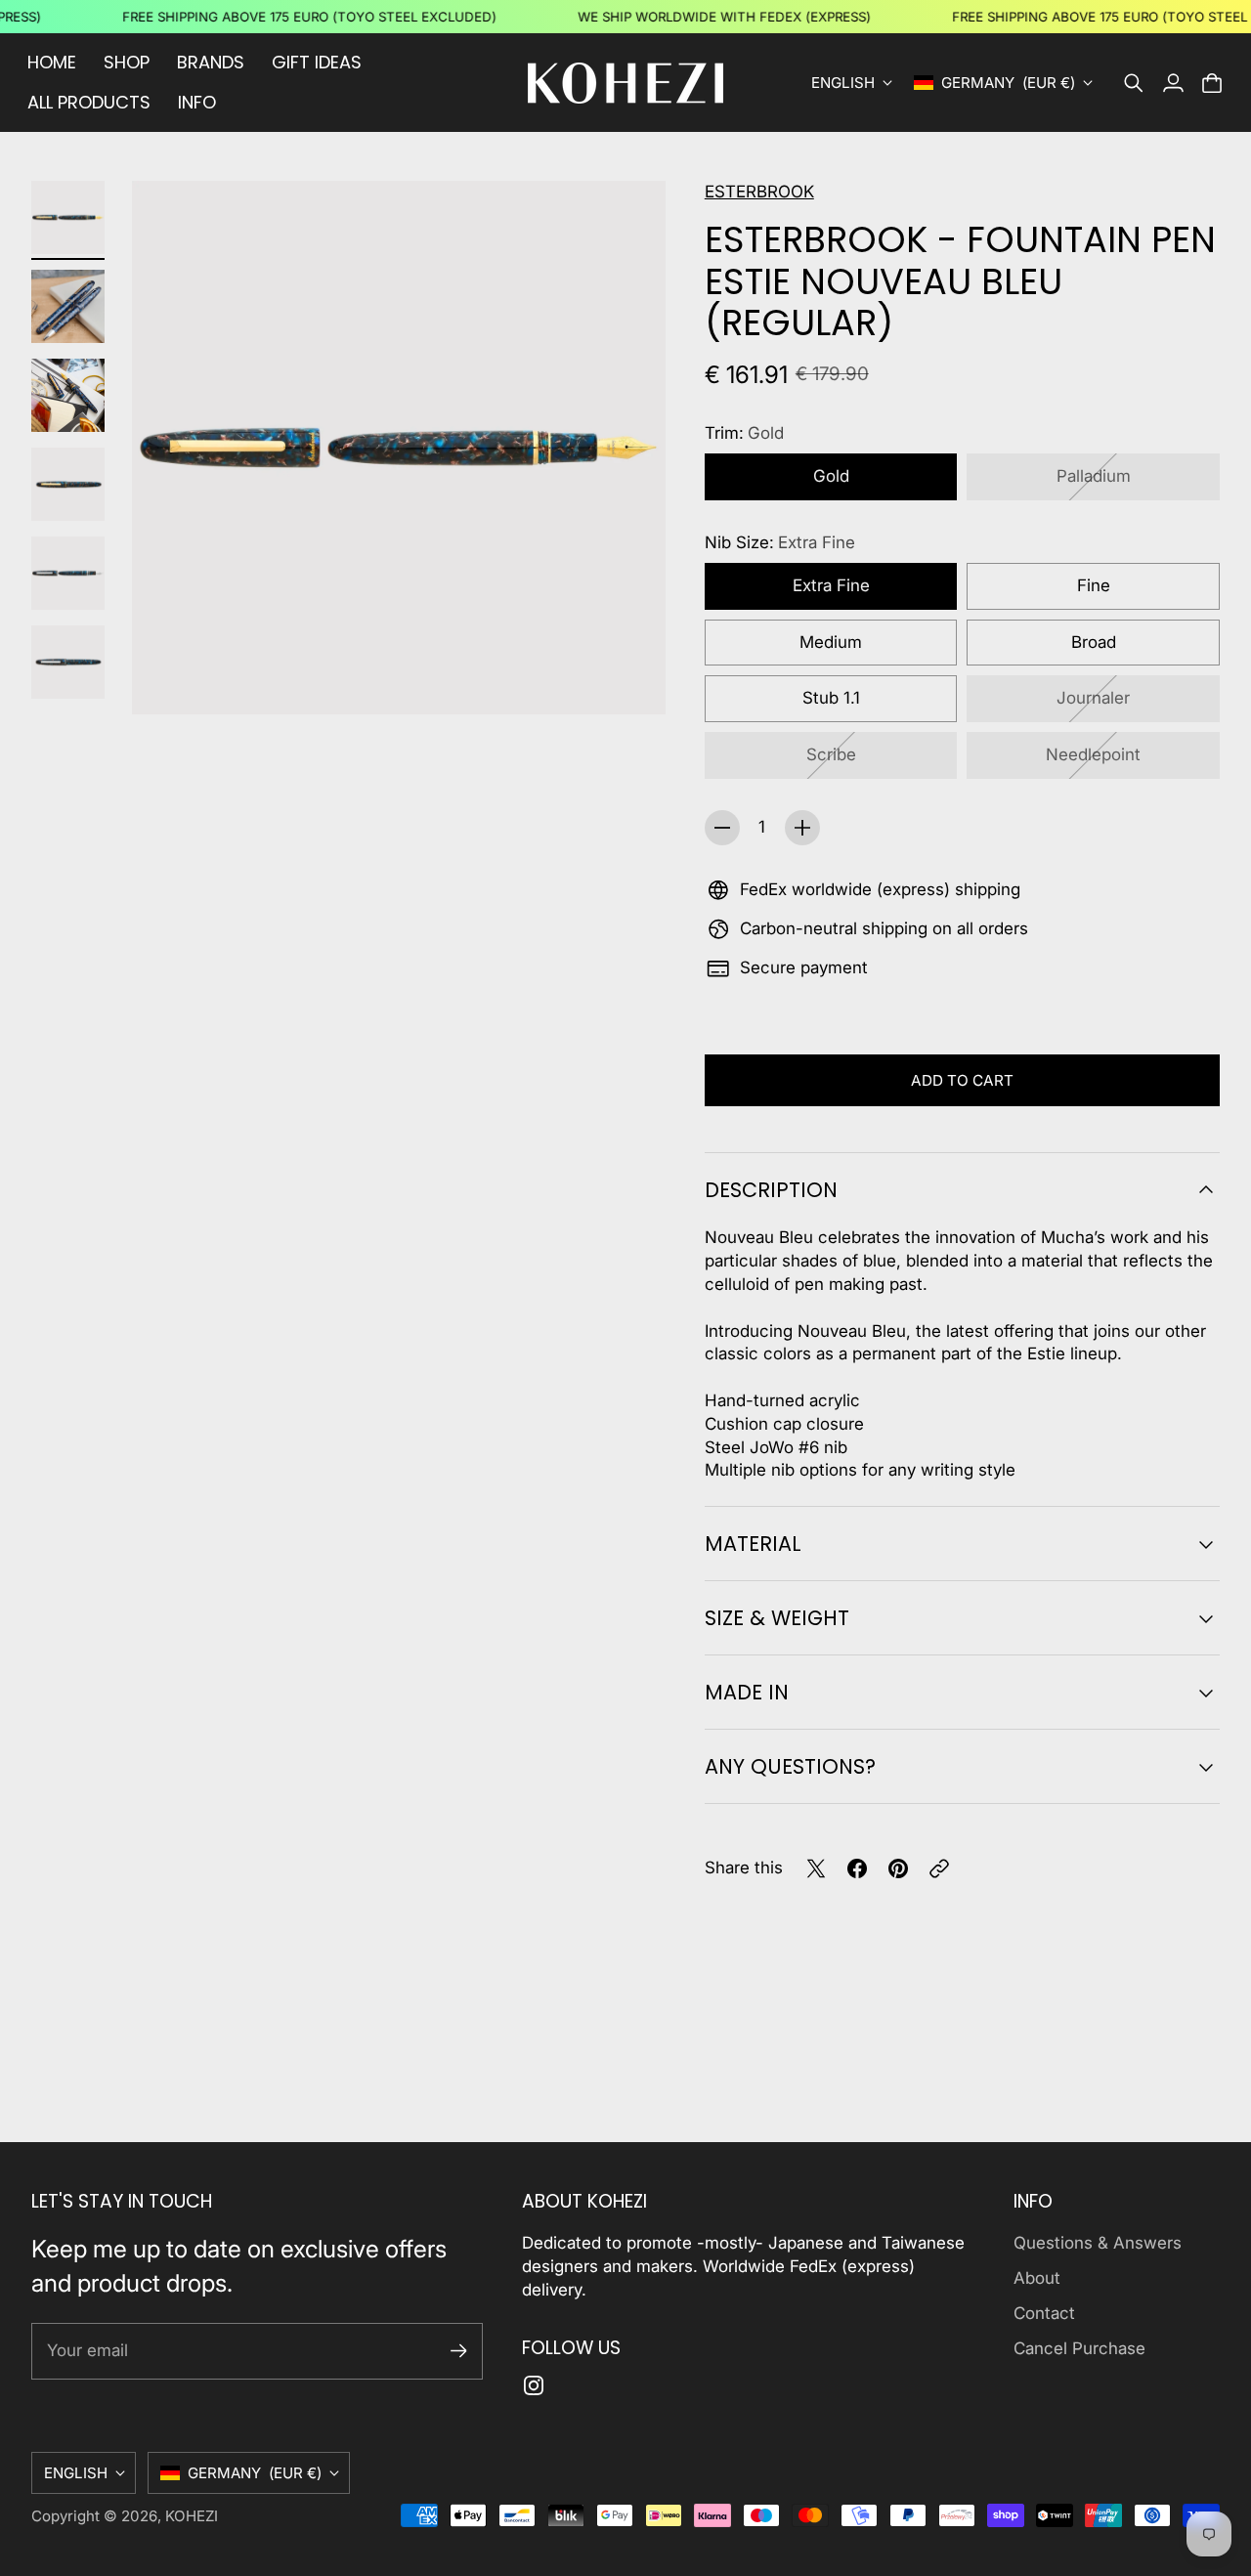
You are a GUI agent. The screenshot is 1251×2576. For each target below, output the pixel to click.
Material (753, 1544)
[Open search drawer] (1134, 83)
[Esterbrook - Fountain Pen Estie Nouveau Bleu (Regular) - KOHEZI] (399, 448)
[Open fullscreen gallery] (628, 677)
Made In (747, 1692)
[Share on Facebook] (857, 1868)
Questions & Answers (1098, 2243)
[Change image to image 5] (68, 573)
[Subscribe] (459, 2351)
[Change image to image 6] (68, 662)
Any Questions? (790, 1766)
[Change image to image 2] (68, 306)
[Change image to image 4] (68, 484)
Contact (1044, 2313)
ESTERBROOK (759, 192)
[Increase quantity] (802, 828)
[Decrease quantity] (722, 828)
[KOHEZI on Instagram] (534, 2385)
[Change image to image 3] (68, 395)
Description (771, 1190)
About (1037, 2278)
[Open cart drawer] (1212, 83)
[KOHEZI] (625, 83)
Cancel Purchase (1079, 2348)
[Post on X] (816, 1868)
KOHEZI (192, 2516)
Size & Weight (777, 1618)
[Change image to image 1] (68, 217)
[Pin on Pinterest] (898, 1868)
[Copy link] (939, 1868)
